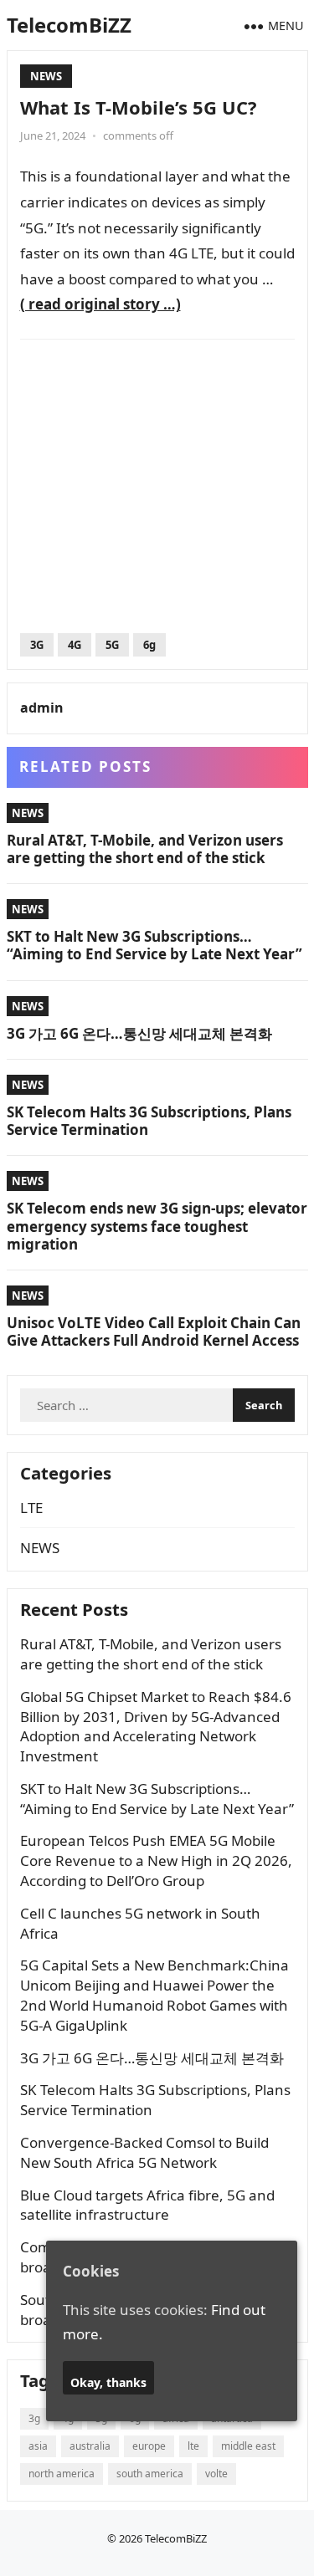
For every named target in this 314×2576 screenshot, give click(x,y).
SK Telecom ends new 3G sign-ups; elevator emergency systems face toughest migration (157, 1226)
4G (75, 645)
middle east (248, 2446)
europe (149, 2446)
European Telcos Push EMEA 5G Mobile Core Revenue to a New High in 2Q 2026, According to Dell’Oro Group (156, 1860)
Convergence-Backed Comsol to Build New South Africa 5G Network (144, 2152)
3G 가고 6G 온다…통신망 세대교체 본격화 (139, 1033)
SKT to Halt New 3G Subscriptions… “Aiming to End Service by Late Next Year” (154, 945)
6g (149, 645)
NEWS (46, 76)
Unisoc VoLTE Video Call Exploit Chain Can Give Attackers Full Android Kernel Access (154, 1331)
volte (216, 2474)
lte (193, 2446)
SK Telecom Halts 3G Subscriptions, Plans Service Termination (149, 1121)
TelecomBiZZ (69, 25)
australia (90, 2446)
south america (150, 2474)
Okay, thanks (108, 2382)
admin (42, 708)
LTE (31, 1508)
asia (38, 2446)
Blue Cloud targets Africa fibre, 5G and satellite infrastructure (147, 2205)
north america (62, 2474)
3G (37, 645)
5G (112, 645)
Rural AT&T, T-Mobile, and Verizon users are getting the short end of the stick (145, 849)
